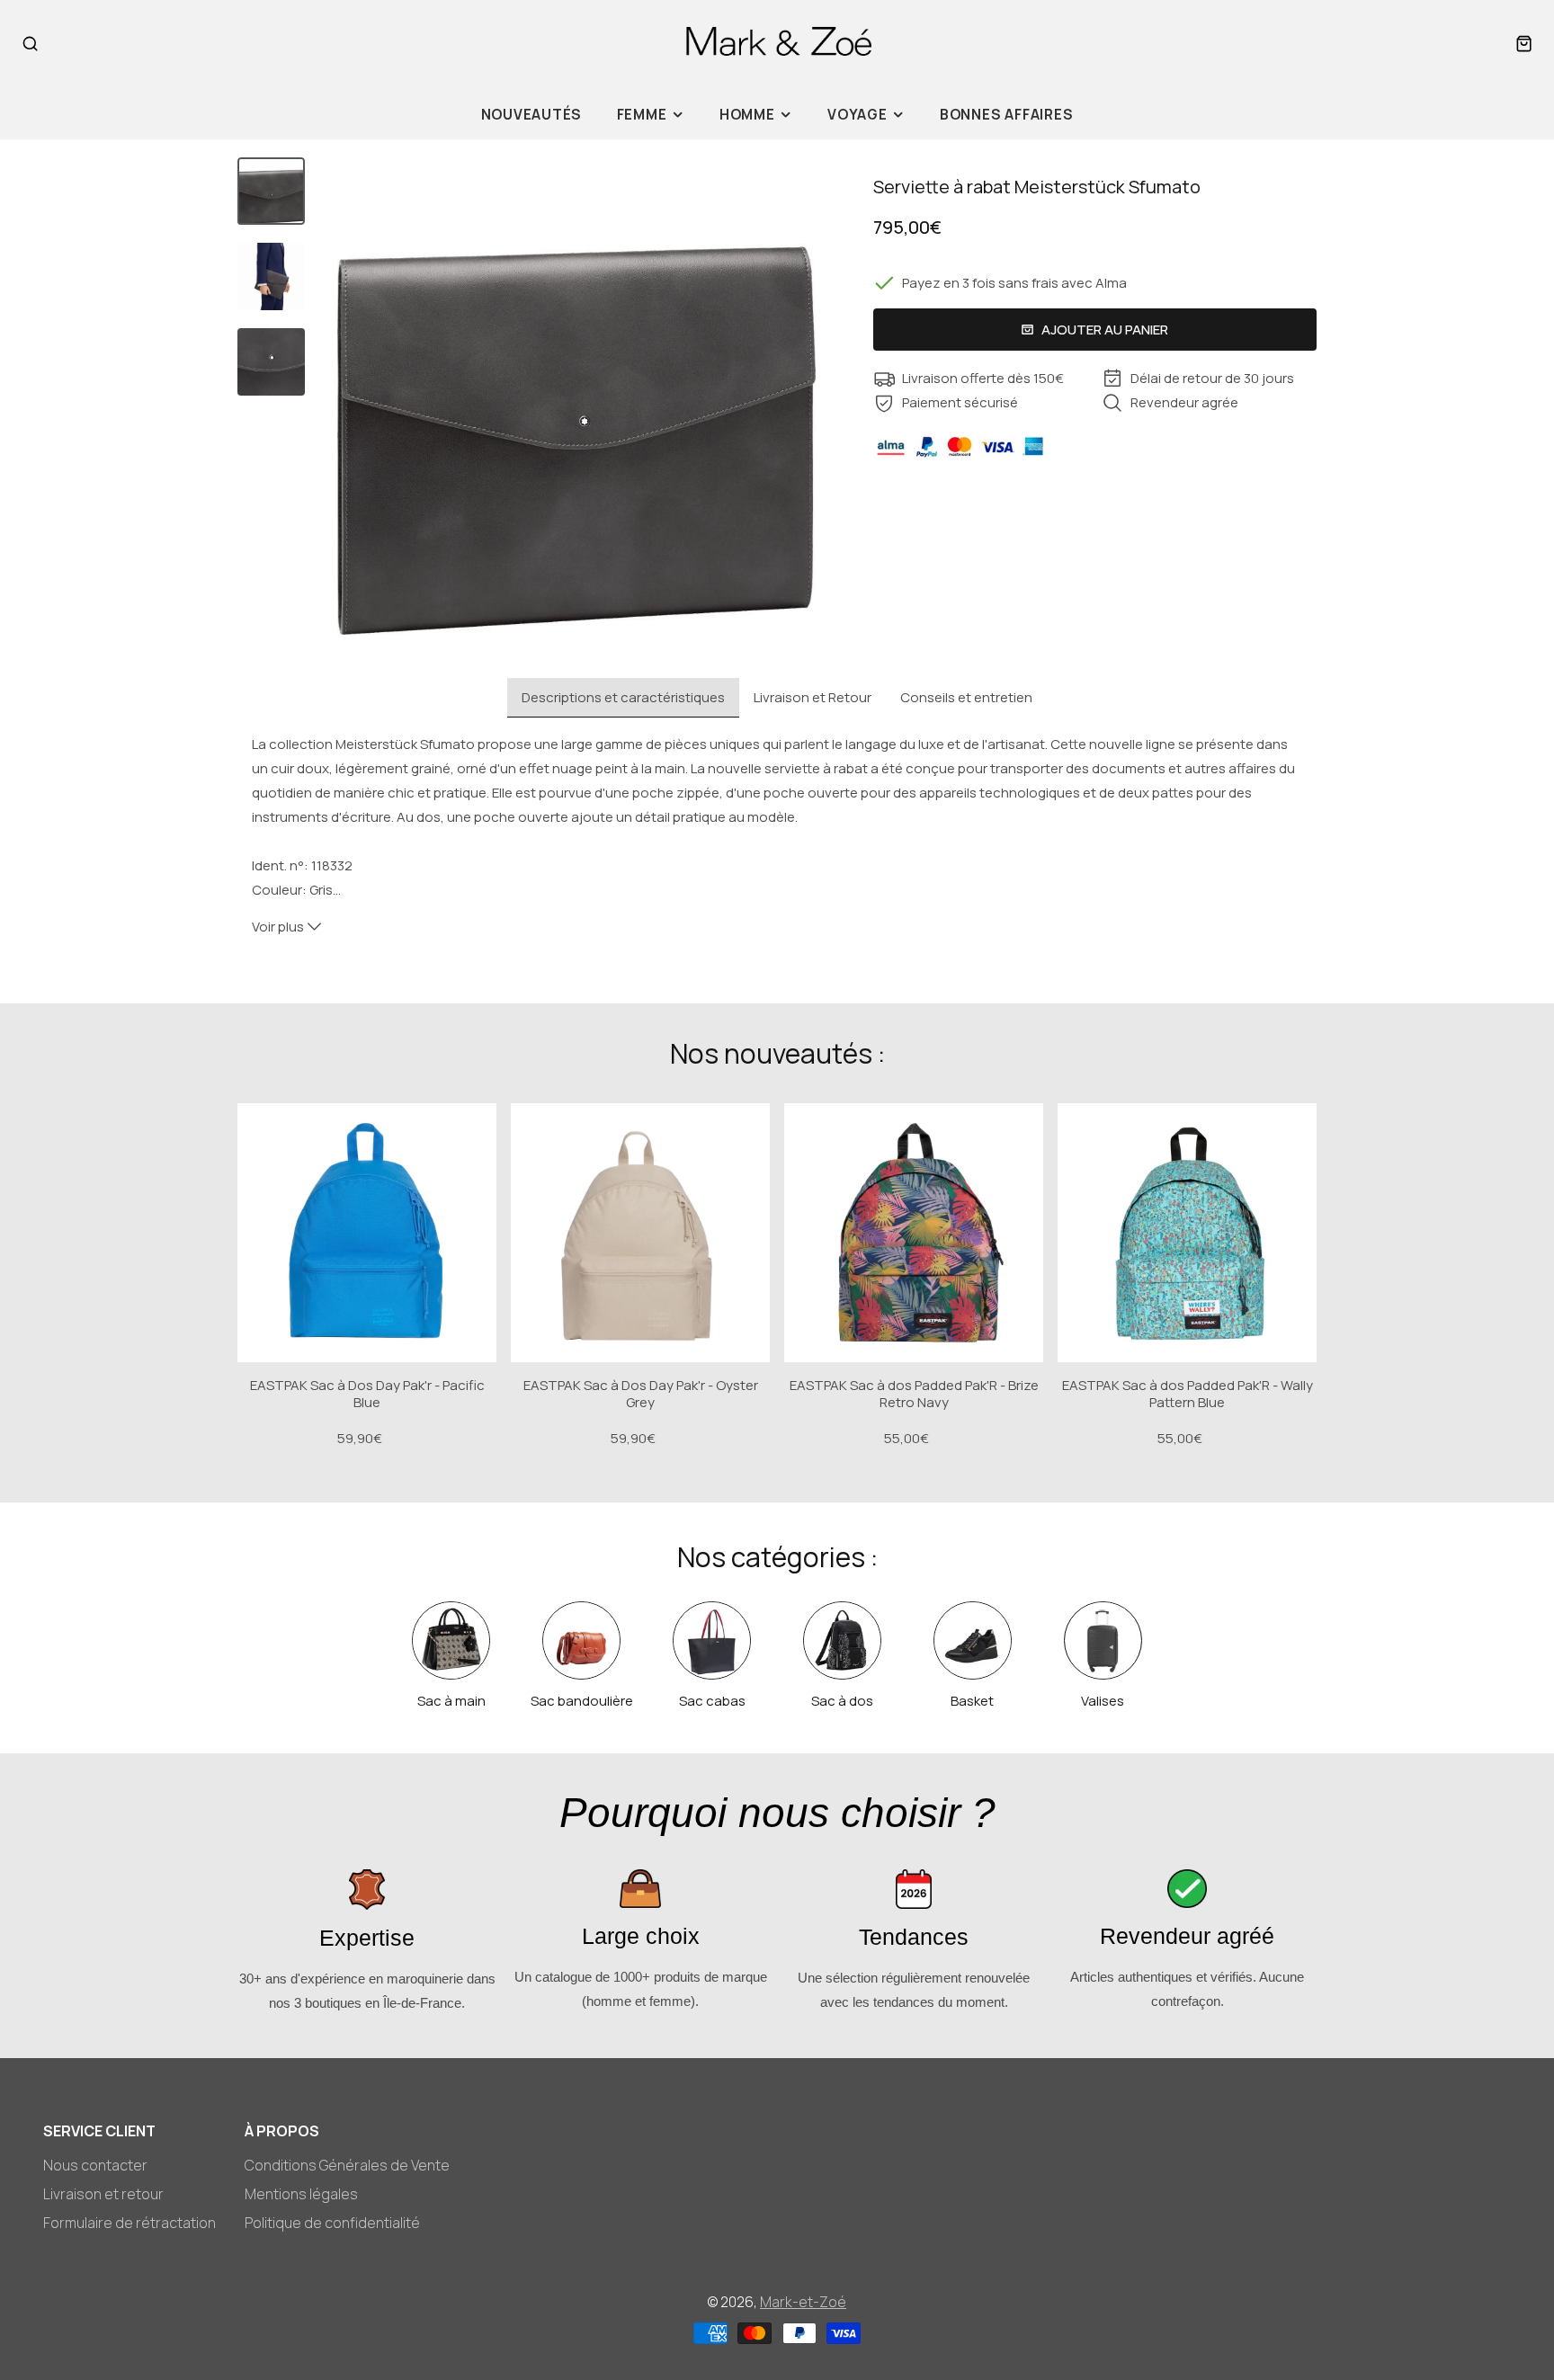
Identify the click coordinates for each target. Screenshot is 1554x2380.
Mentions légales (301, 2194)
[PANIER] (1524, 44)
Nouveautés (532, 115)
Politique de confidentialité (332, 2223)
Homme (747, 115)
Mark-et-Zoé (803, 2302)
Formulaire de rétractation (129, 2223)
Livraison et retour (103, 2194)
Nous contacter (95, 2165)
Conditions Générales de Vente (347, 2165)
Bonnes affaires (1007, 115)
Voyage (857, 115)
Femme (642, 115)
